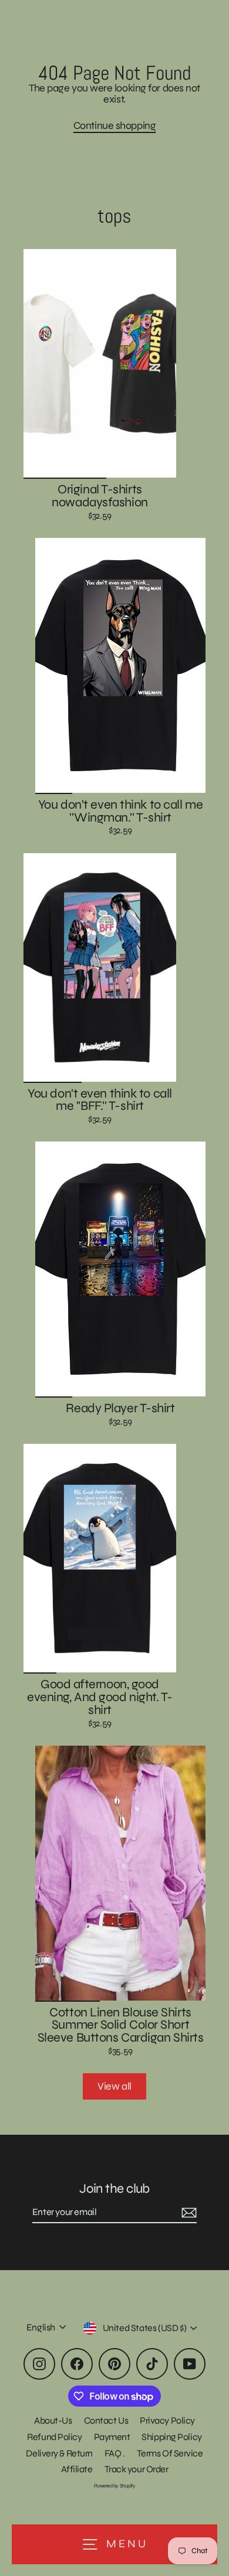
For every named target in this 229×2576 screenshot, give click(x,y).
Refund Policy (54, 2437)
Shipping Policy (171, 2437)
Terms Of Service (170, 2453)
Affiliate (77, 2469)
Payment (112, 2437)
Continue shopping (114, 125)
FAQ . (115, 2453)
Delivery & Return (59, 2453)
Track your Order (137, 2469)
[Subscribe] (187, 2213)
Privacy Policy (167, 2420)
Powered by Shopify (115, 2486)
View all (114, 2086)
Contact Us (106, 2420)
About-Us (53, 2420)
